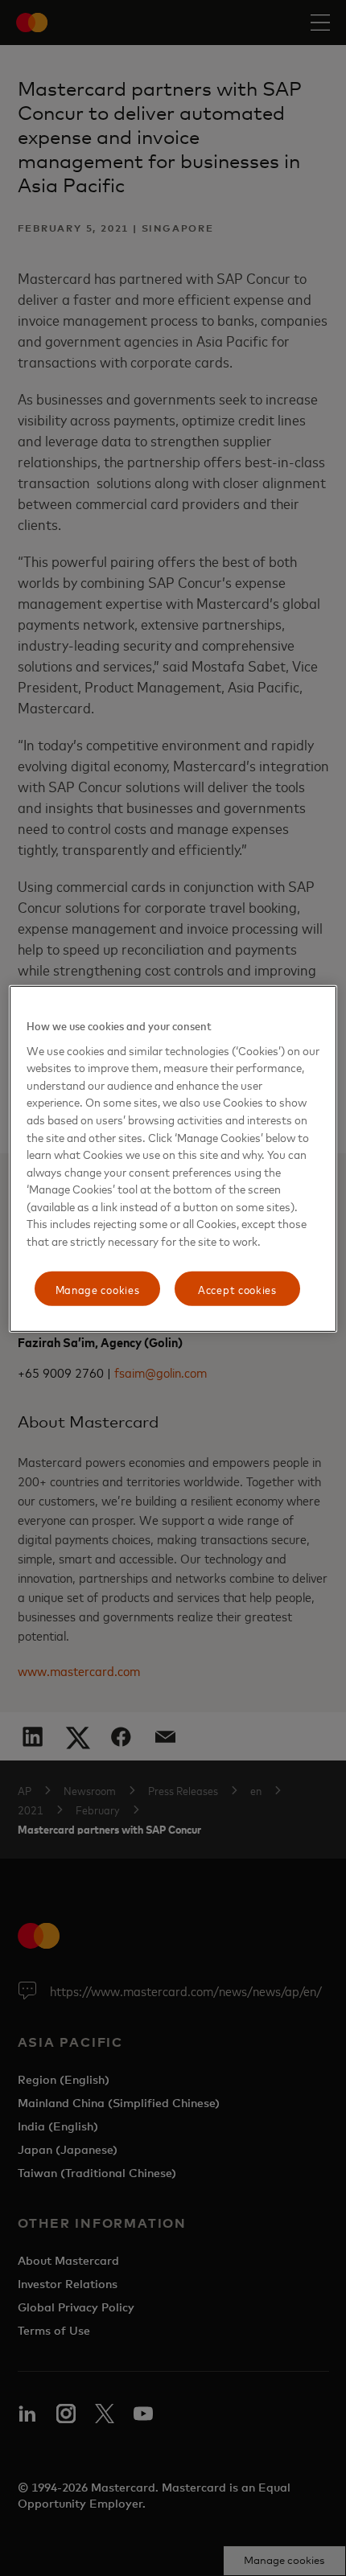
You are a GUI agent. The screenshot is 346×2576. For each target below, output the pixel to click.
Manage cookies (98, 1288)
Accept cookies (237, 1288)
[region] (173, 1159)
